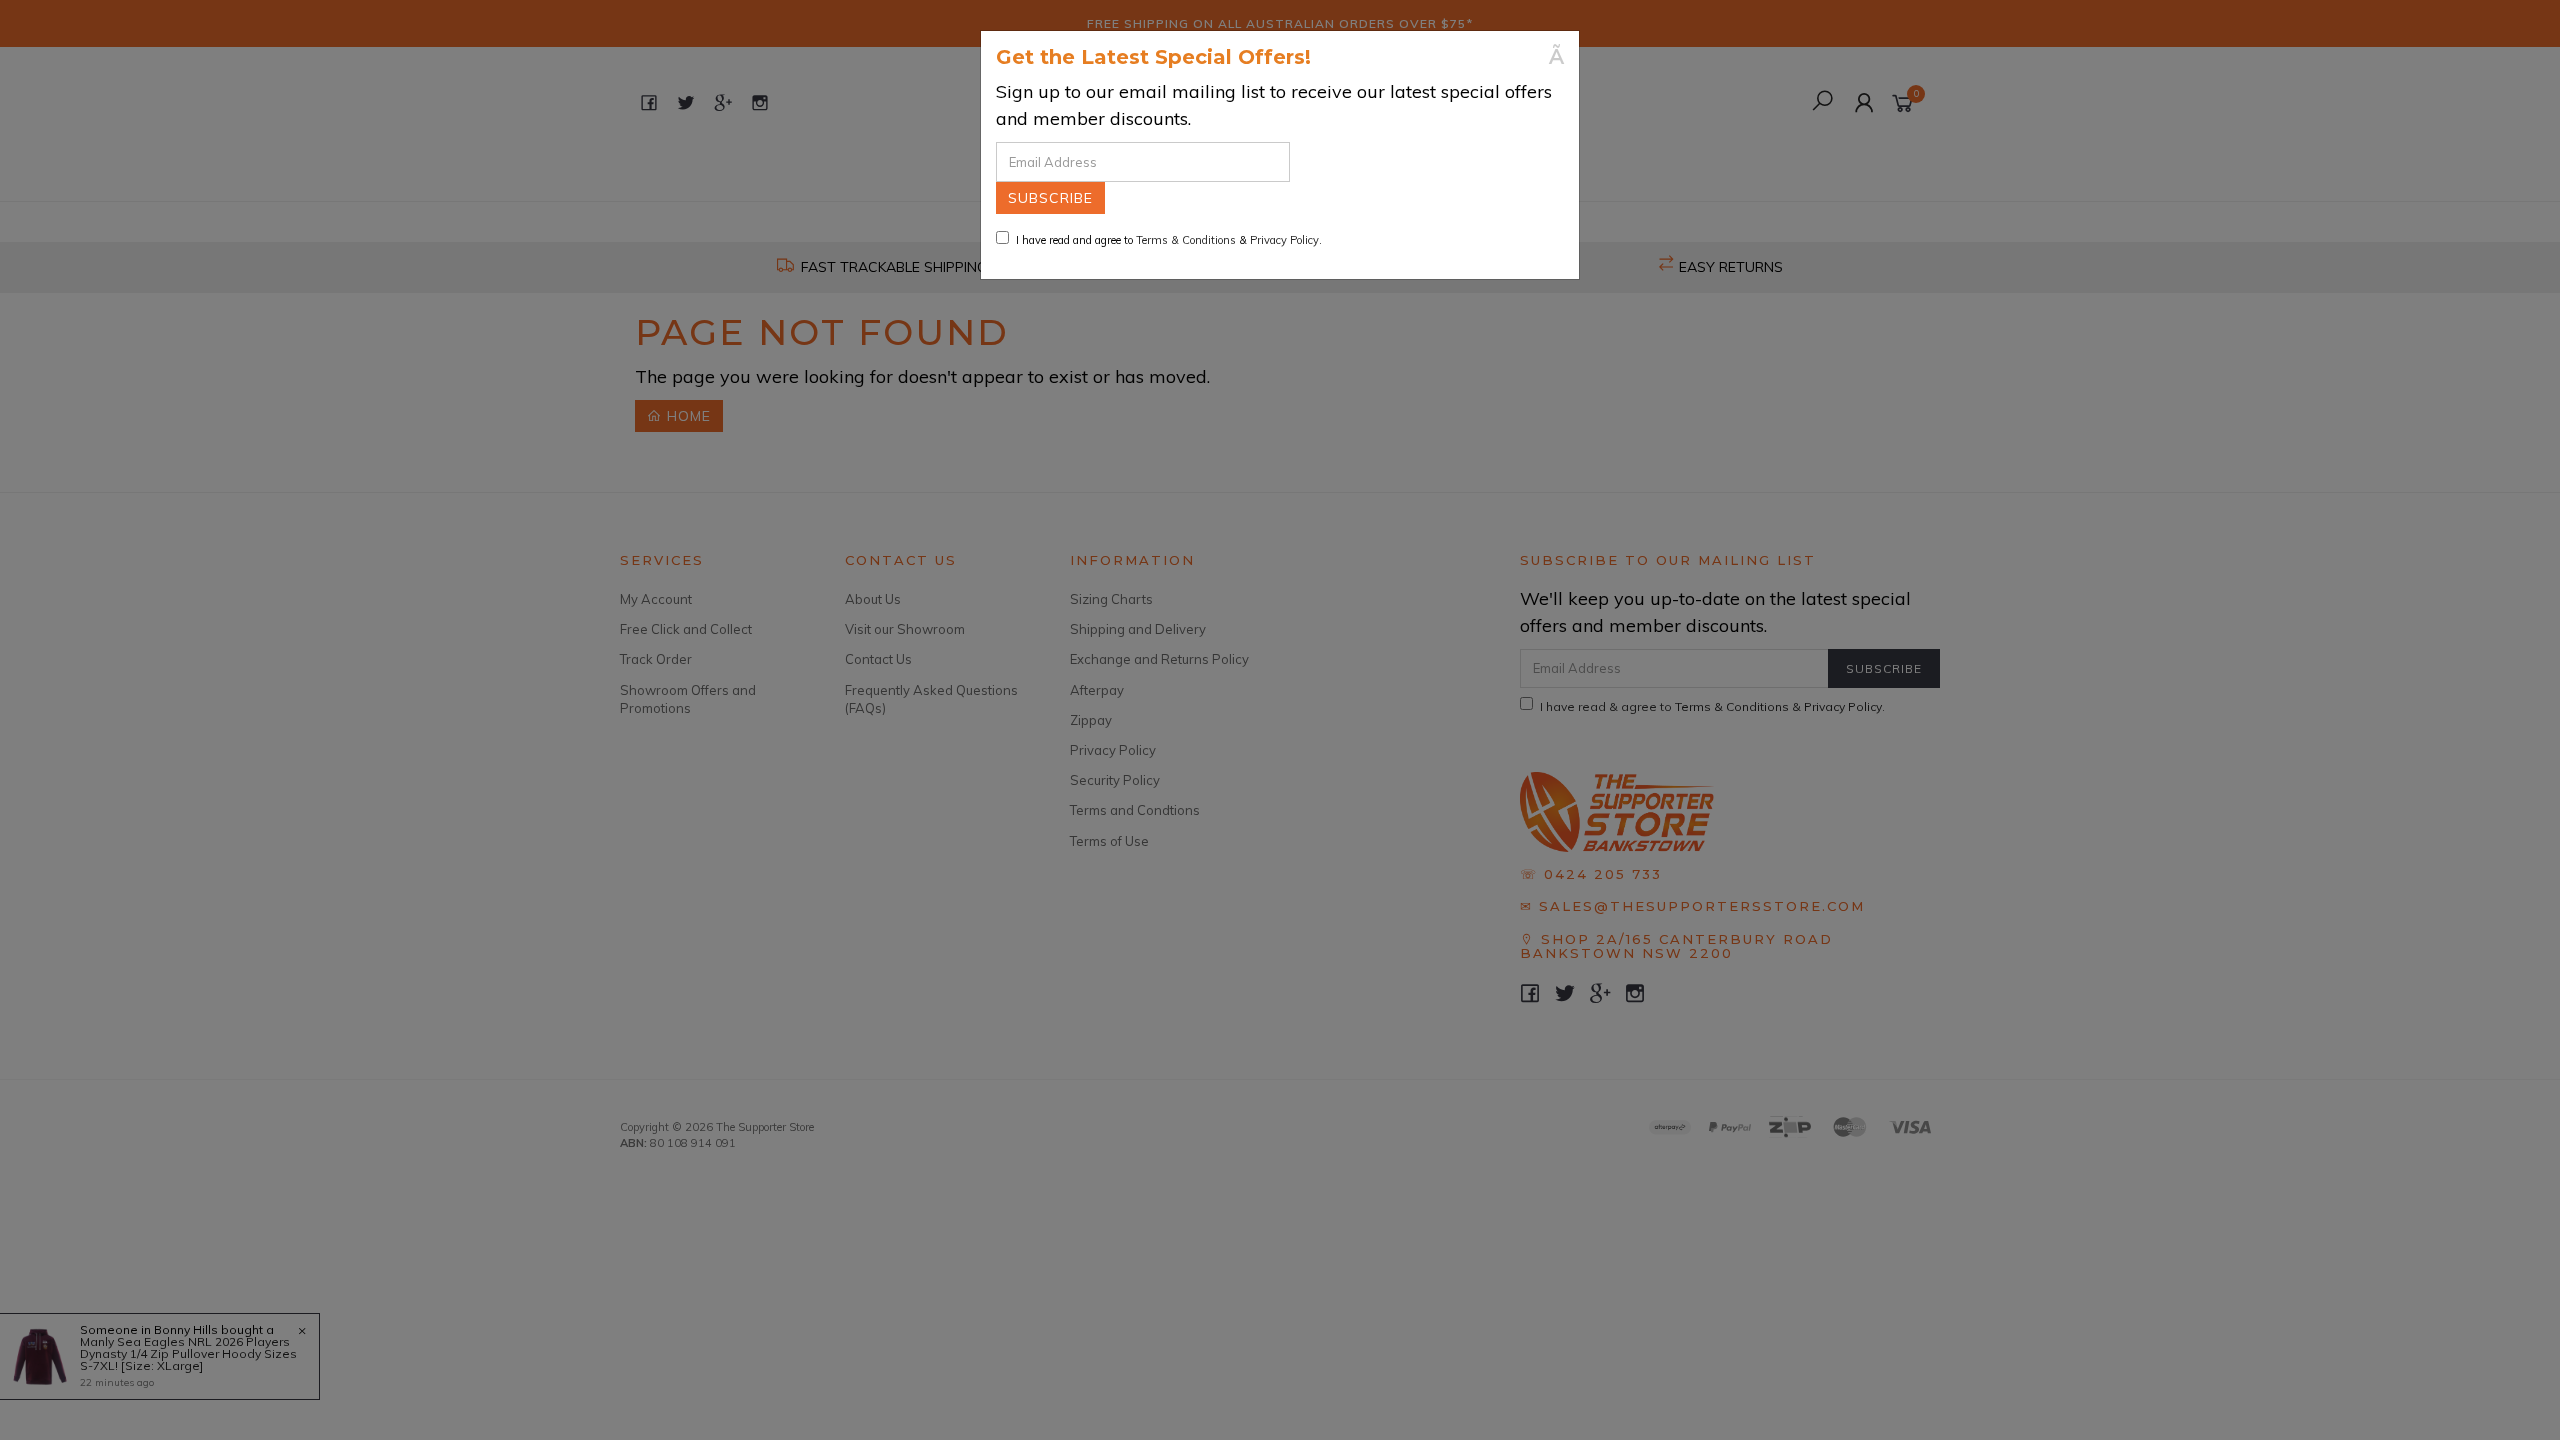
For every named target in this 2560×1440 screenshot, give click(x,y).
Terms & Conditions (1186, 240)
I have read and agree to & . (1169, 240)
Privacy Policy (1284, 240)
